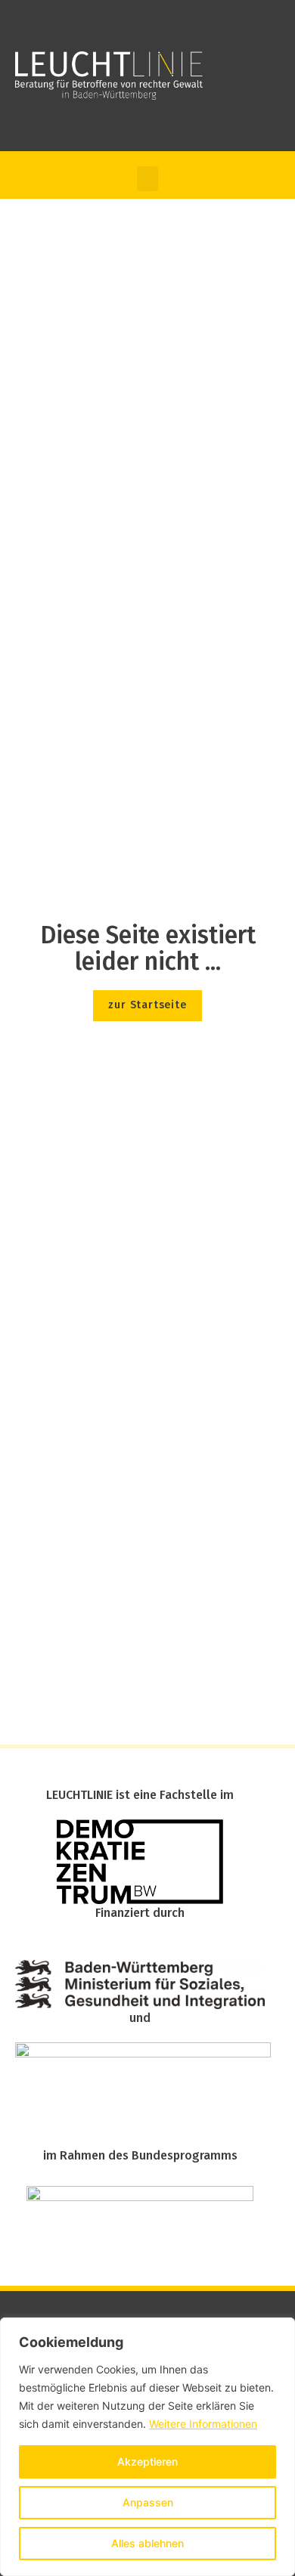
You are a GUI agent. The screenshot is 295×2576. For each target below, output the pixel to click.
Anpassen (148, 2502)
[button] (147, 179)
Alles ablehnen (147, 2543)
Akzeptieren (147, 2461)
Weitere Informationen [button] (203, 2424)
